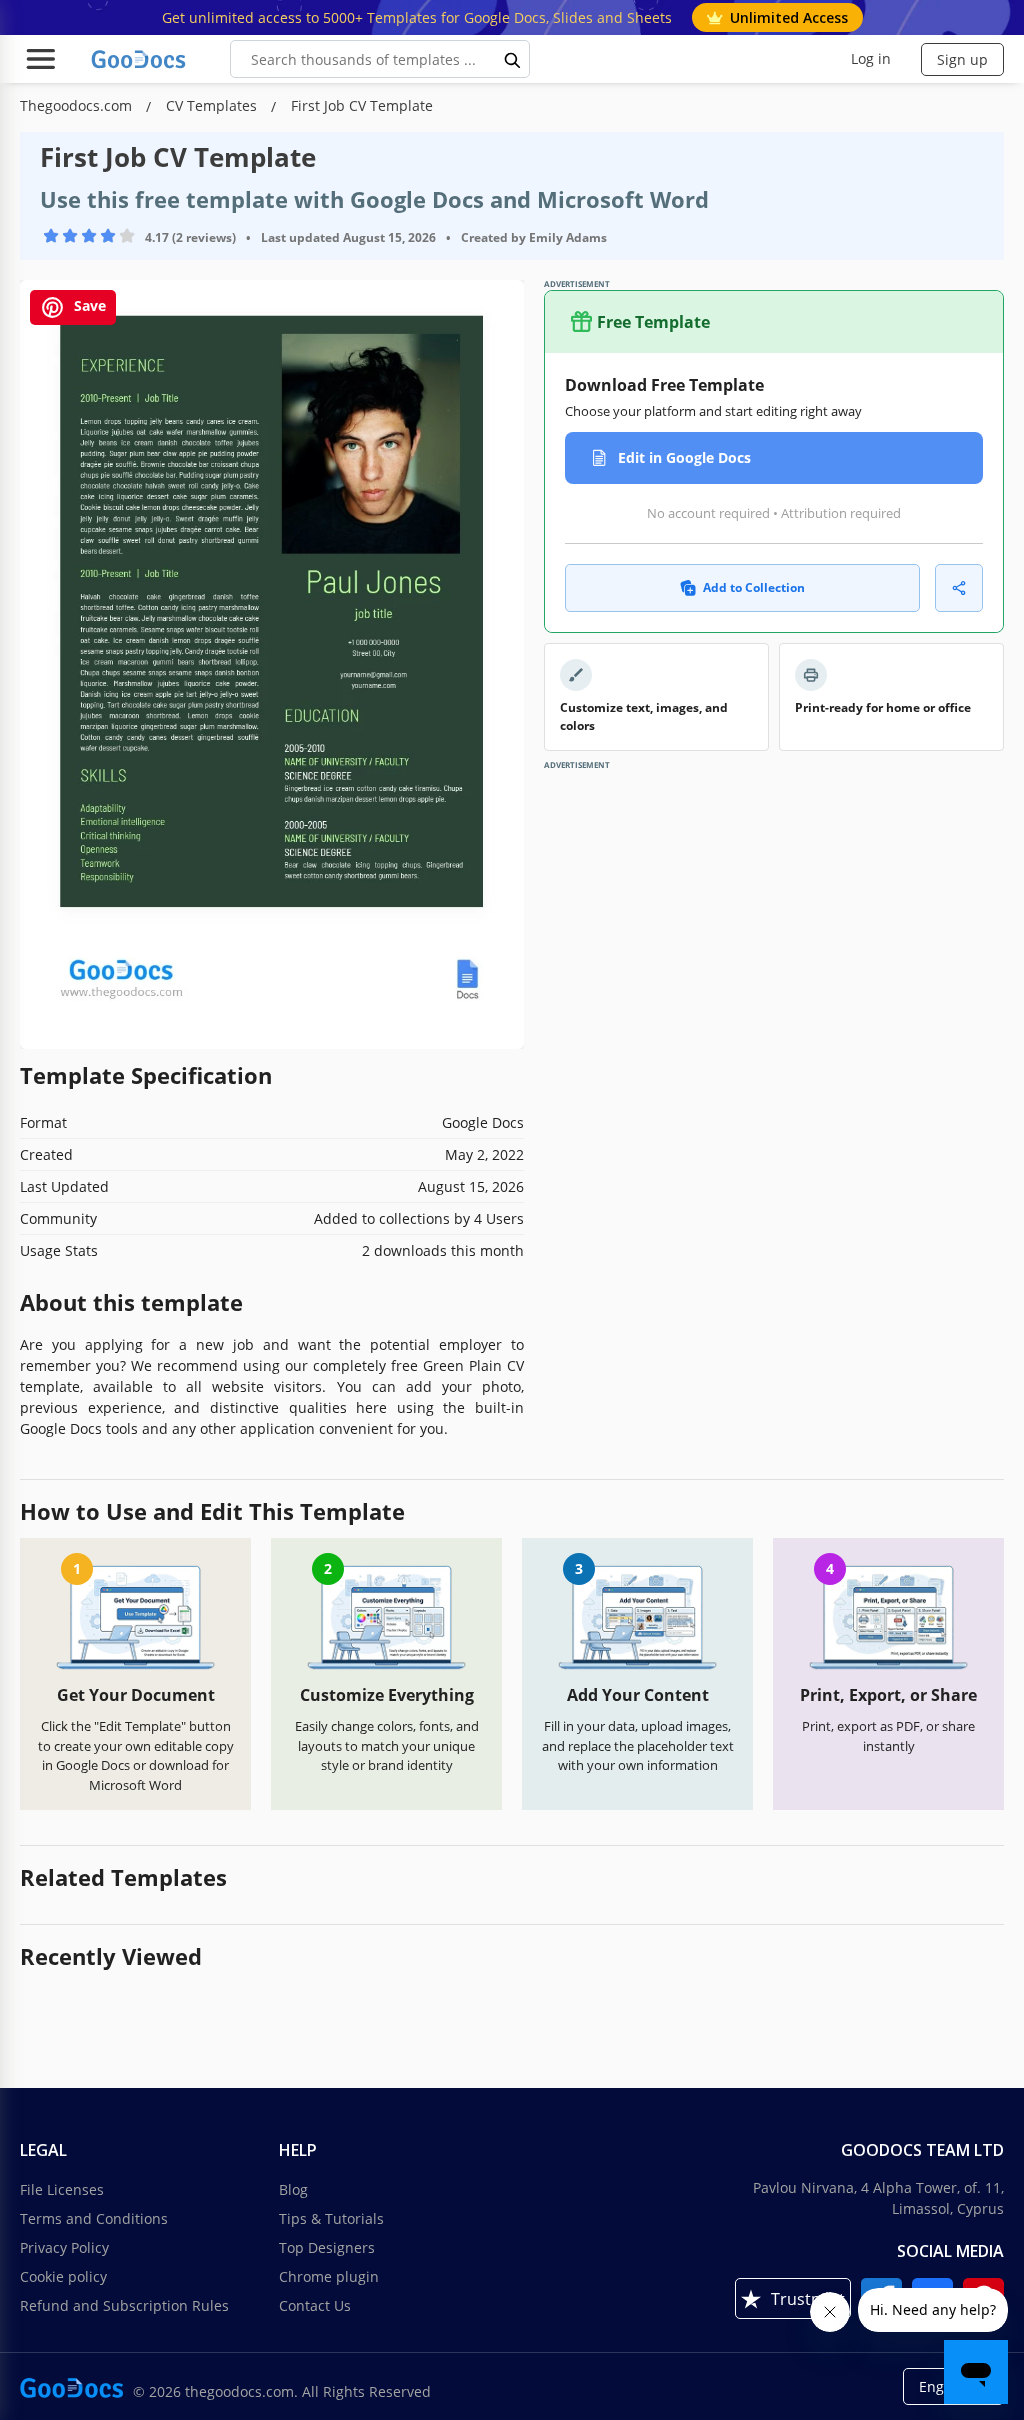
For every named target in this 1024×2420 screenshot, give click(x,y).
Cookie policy (63, 2276)
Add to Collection (754, 587)
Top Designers (327, 2247)
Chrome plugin (329, 2276)
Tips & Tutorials (331, 2218)
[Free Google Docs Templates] (140, 59)
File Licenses (62, 2189)
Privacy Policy (64, 2247)
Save (88, 306)
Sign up (962, 59)
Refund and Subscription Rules (124, 2305)
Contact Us (315, 2305)
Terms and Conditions (94, 2218)
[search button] (513, 59)
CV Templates (213, 105)
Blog (293, 2189)
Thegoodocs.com (78, 105)
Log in (871, 58)
